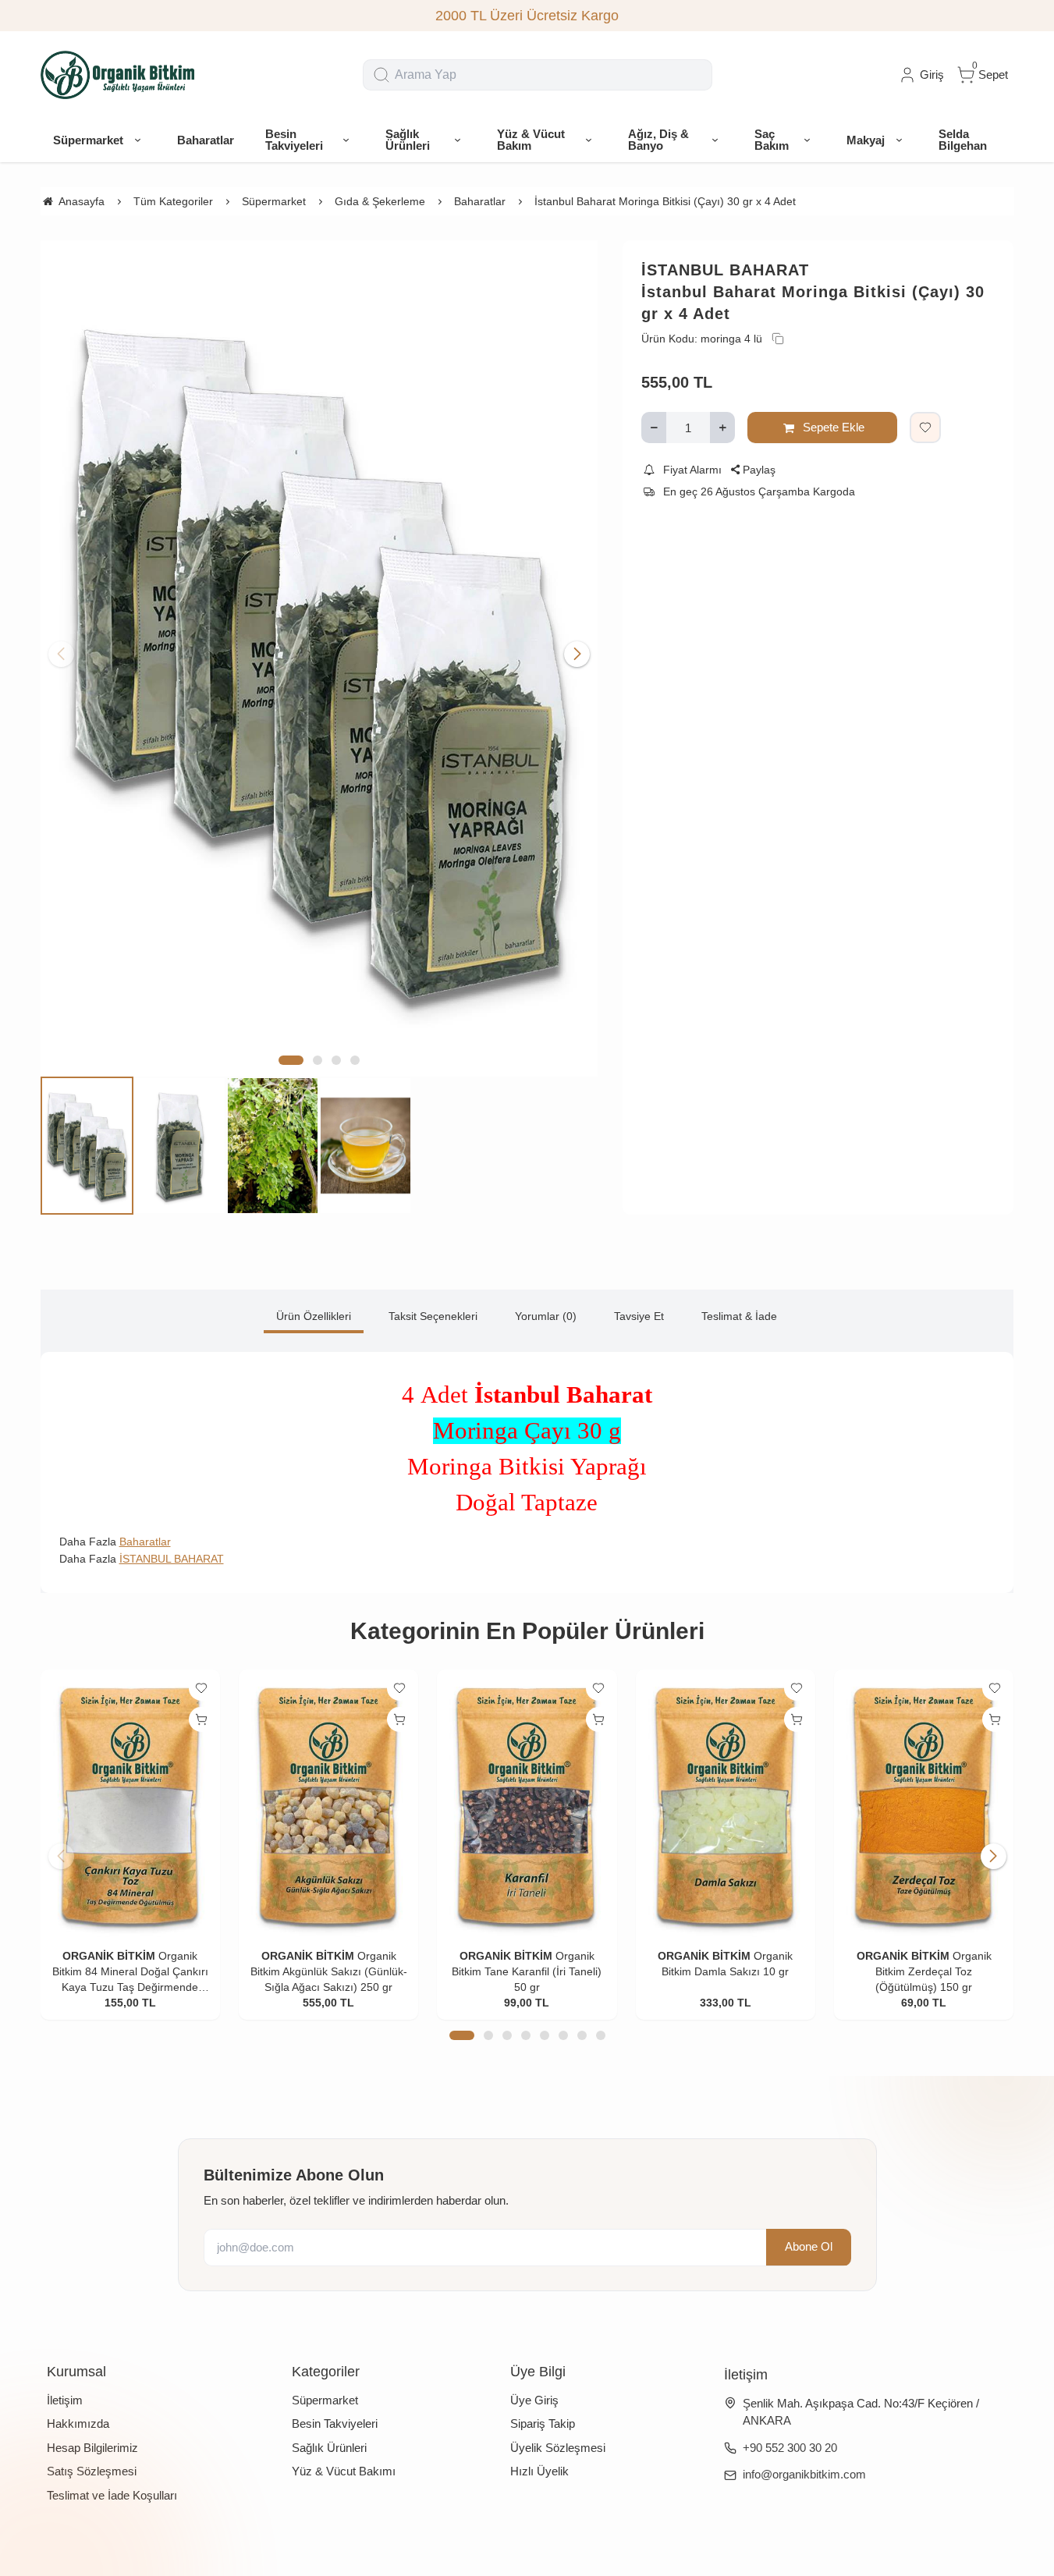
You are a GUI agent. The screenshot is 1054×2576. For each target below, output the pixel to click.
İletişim (65, 2400)
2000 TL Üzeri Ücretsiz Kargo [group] (527, 16)
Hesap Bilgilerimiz (92, 2448)
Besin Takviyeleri (335, 2423)
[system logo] (119, 75)
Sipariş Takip (543, 2423)
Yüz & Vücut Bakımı (344, 2471)
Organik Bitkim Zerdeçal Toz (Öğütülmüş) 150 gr (933, 1971)
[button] (291, 1060)
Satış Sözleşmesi (92, 2471)
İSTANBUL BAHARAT (725, 270)
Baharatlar (145, 1542)
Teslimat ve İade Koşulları (112, 2495)
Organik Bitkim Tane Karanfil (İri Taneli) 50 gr (527, 1971)
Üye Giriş (534, 2400)
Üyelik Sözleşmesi (558, 2448)
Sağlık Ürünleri (329, 2448)
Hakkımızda (78, 2423)
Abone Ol (809, 2247)
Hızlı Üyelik (539, 2471)
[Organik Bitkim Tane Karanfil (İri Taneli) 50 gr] (527, 1804)
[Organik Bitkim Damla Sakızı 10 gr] (726, 1804)
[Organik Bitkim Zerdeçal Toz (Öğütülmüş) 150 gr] (924, 1804)
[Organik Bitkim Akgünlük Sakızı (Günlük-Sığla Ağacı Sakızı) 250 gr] (328, 1804)
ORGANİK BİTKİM (109, 1956)
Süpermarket (325, 2400)
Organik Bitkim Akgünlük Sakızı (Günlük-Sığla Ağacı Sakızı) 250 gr (329, 1971)
